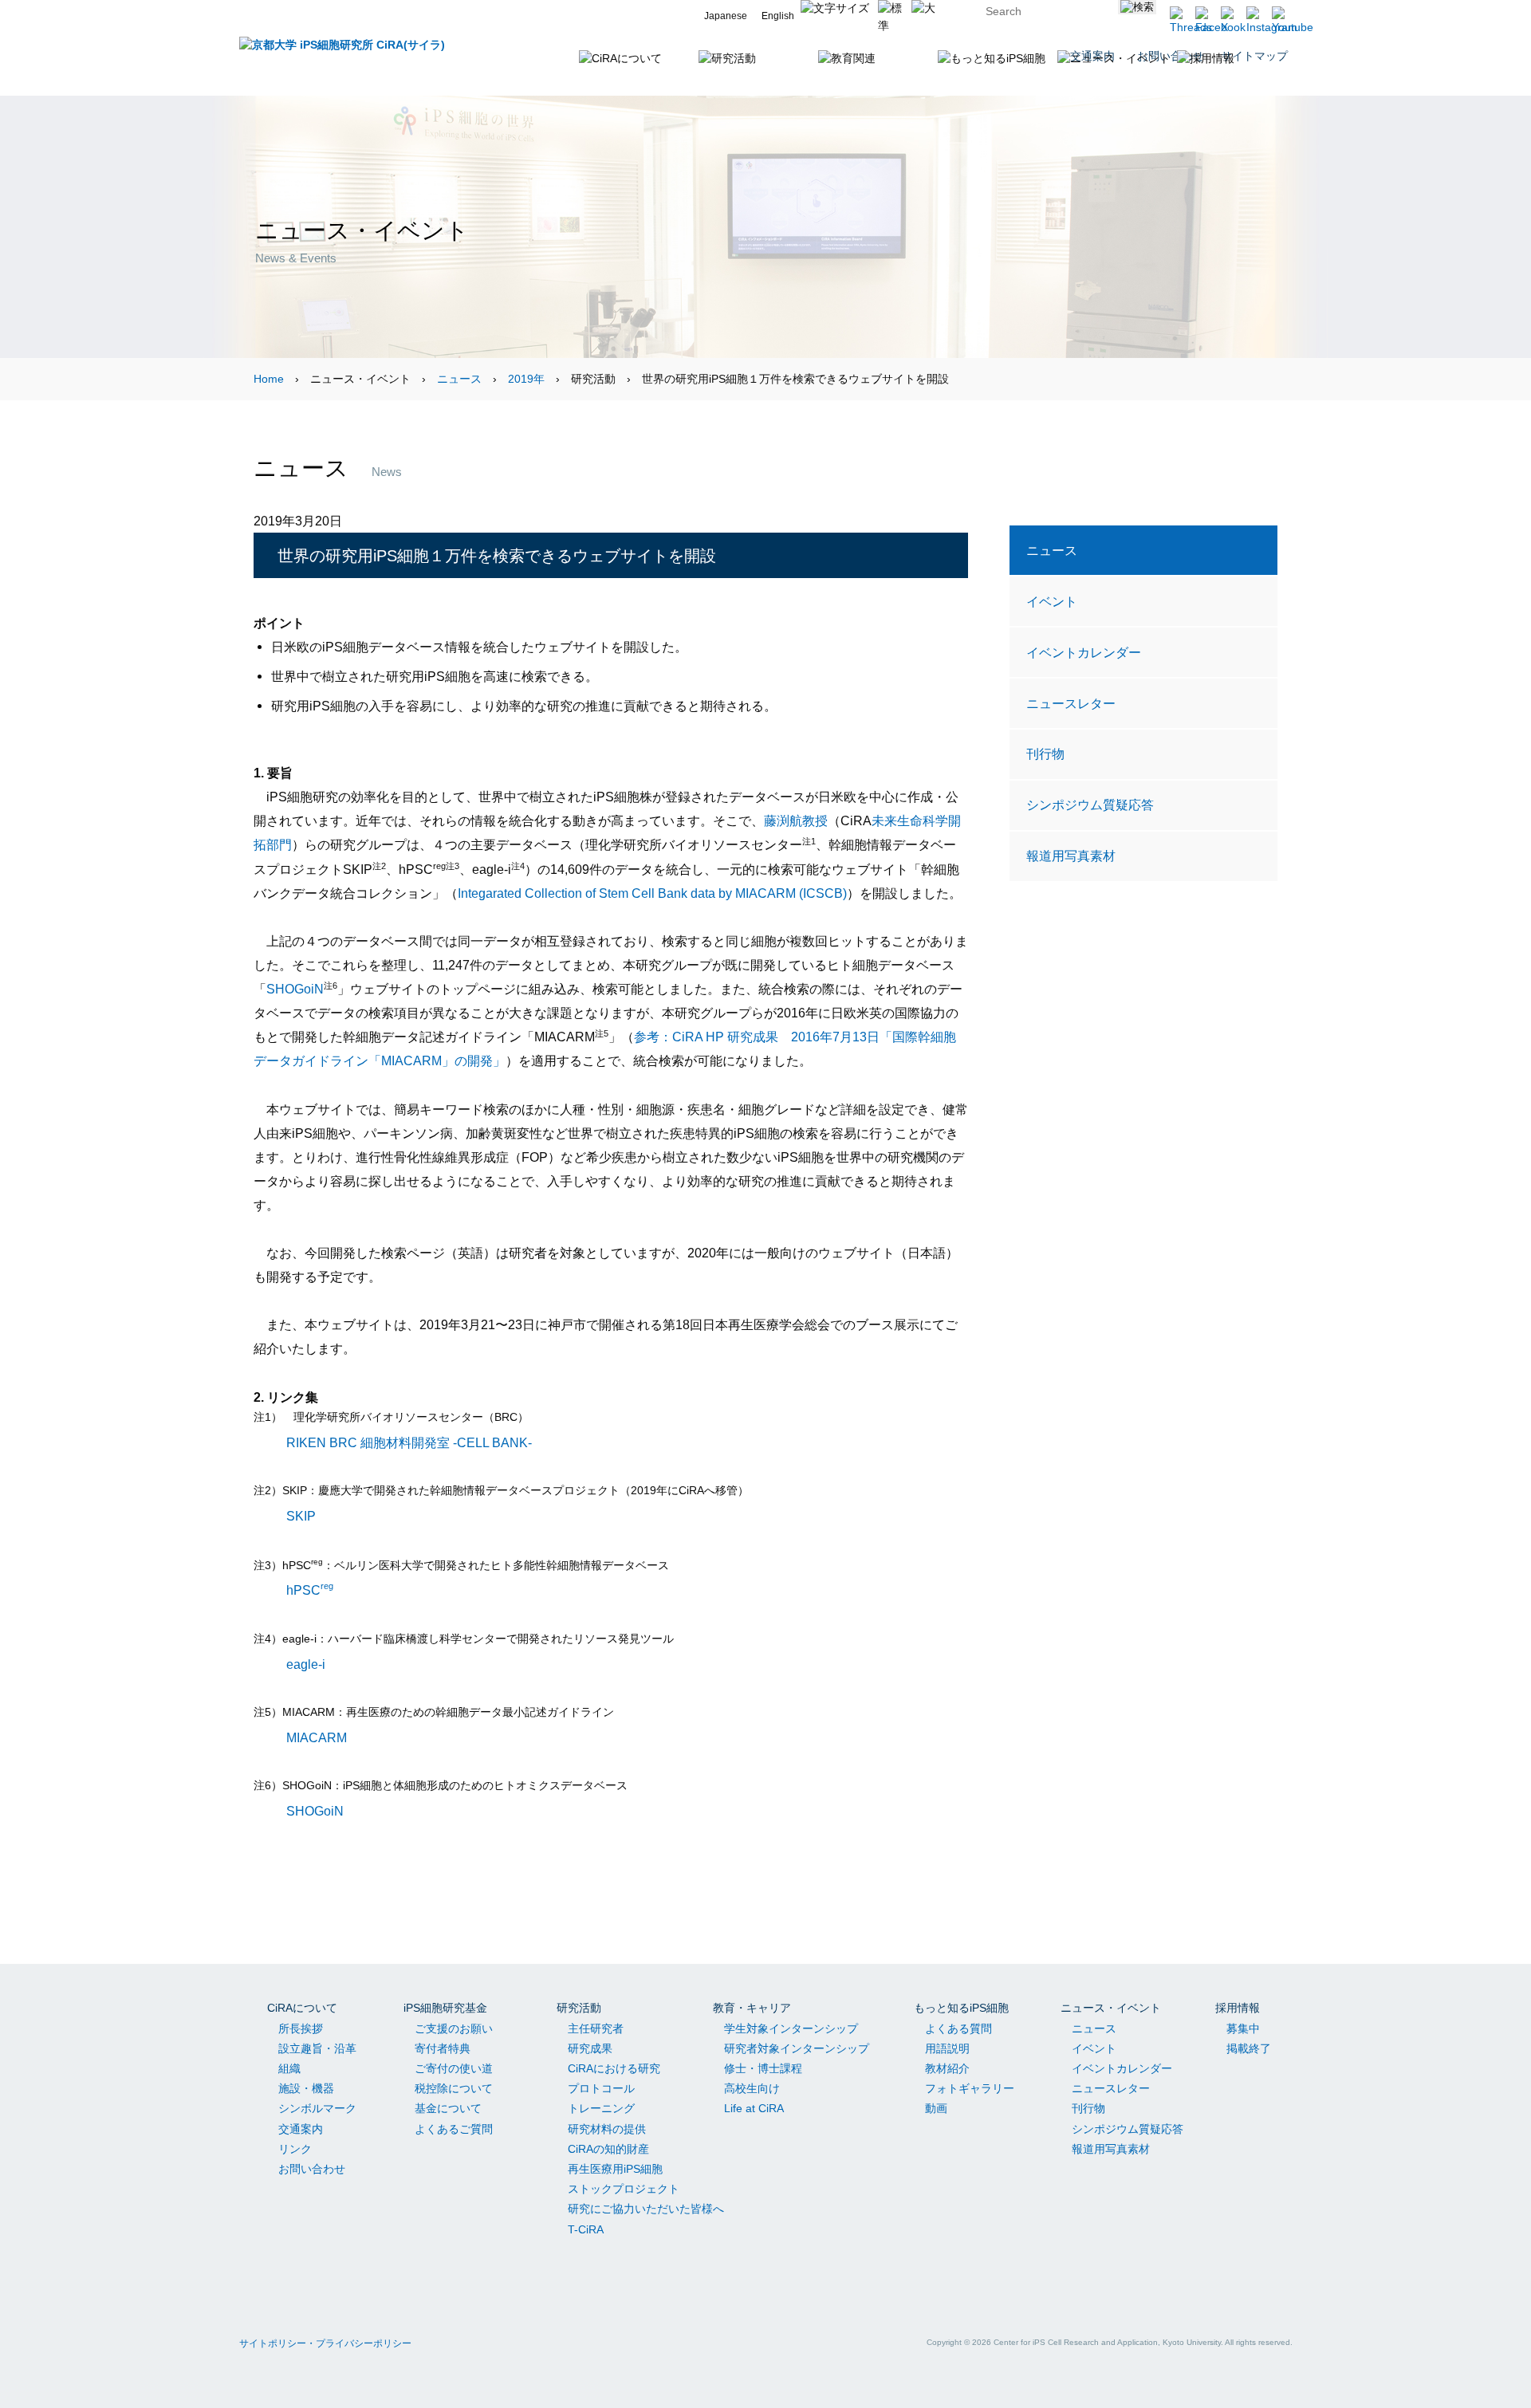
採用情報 (1238, 2008)
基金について (448, 2108)
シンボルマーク (317, 2108)
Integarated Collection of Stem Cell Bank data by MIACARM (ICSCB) (652, 893)
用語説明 (947, 2048)
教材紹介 (947, 2068)
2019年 (526, 379)
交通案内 (301, 2129)
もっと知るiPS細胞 (961, 2008)
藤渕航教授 (796, 820)
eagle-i (306, 1663)
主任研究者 (596, 2028)
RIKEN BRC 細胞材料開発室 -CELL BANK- (409, 1442)
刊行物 (1045, 753)
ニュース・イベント (1111, 2008)
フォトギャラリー (970, 2088)
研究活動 (579, 2008)
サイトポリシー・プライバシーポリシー (325, 2343)
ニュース (459, 379)
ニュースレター (1071, 703)
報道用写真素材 (1071, 856)
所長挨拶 (301, 2028)
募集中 (1243, 2028)
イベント (1052, 601)
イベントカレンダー (1084, 652)
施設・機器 (306, 2088)
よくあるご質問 (454, 2129)
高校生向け (752, 2088)
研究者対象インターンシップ (797, 2048)
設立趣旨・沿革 (317, 2048)
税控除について (454, 2088)
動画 (936, 2108)
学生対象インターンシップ (791, 2028)
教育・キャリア (752, 2008)
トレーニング (601, 2108)
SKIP (301, 1515)
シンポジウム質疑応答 (1090, 805)
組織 (289, 2068)
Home (269, 379)
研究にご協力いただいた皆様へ (646, 2209)
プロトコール (601, 2088)
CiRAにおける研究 (614, 2068)
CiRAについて (302, 2008)
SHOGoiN (295, 989)
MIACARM (317, 1737)
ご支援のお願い (454, 2028)
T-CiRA (586, 2229)
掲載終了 (1249, 2048)
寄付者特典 (443, 2048)
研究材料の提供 (607, 2129)
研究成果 (590, 2048)
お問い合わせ (312, 2169)
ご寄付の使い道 (454, 2068)
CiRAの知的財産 (608, 2149)
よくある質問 (958, 2028)
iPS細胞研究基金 (445, 2008)
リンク (295, 2149)
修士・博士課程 (763, 2068)
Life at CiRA (754, 2108)
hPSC (310, 1590)
